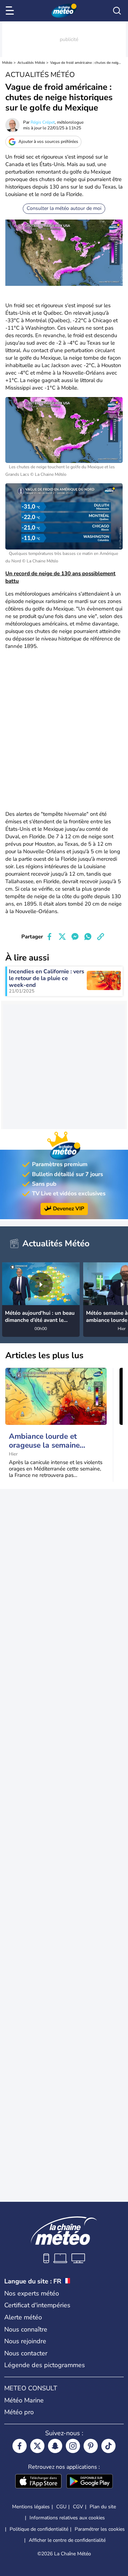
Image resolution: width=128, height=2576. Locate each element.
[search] (117, 11)
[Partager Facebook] (49, 937)
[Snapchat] (55, 2446)
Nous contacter (26, 2353)
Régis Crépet (43, 122)
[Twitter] (37, 2446)
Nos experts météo (32, 2293)
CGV (78, 2507)
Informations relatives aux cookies (67, 2518)
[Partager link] (101, 937)
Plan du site (103, 2507)
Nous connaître (26, 2329)
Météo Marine (24, 2400)
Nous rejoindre (25, 2341)
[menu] (11, 11)
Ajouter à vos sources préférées (48, 141)
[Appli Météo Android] (90, 2482)
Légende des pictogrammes (45, 2365)
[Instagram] (73, 2446)
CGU (61, 2507)
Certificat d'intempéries (37, 2305)
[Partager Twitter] (62, 937)
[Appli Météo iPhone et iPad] (38, 2482)
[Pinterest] (91, 2446)
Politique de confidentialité (39, 2529)
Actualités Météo (31, 63)
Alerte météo (23, 2317)
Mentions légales (31, 2507)
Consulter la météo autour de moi (64, 208)
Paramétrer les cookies (100, 2529)
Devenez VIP (69, 1209)
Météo (7, 63)
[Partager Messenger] (75, 937)
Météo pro (19, 2412)
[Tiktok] (108, 2446)
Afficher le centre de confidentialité (67, 2540)
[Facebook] (20, 2446)
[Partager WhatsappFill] (88, 937)
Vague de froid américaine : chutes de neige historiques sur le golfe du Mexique (86, 63)
